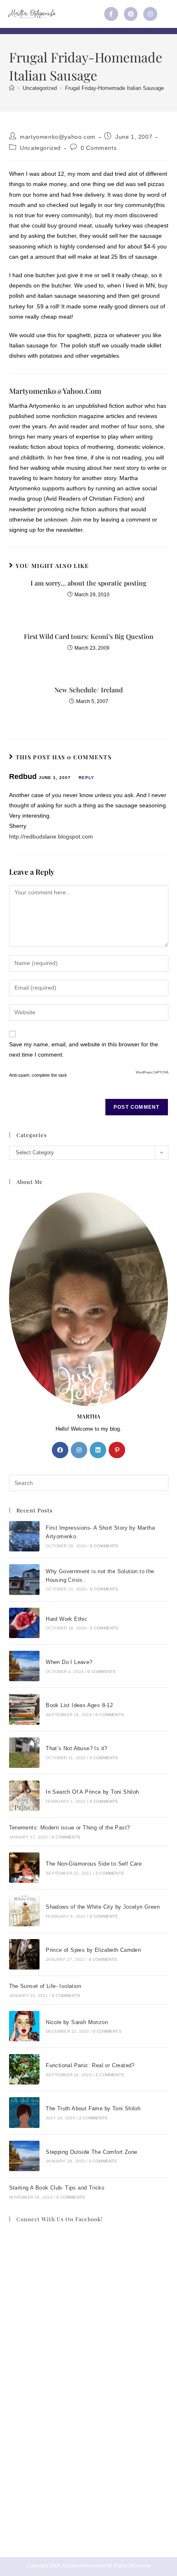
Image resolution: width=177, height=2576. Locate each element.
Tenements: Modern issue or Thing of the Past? (70, 1828)
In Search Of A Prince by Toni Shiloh (92, 1792)
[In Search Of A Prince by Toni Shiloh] (24, 1796)
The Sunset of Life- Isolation (45, 1986)
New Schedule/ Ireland (88, 690)
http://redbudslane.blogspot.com (51, 836)
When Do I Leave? (69, 1662)
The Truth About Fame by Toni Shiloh (93, 2108)
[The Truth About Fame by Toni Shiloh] (24, 2112)
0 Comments (99, 148)
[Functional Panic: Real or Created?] (24, 2069)
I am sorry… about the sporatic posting (88, 583)
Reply (86, 778)
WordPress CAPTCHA (152, 1072)
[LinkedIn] (98, 1450)
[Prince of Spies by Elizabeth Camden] (24, 1954)
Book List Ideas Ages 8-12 (79, 1705)
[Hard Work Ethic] (24, 1623)
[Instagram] (150, 14)
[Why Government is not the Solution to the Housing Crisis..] (24, 1579)
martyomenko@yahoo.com (58, 137)
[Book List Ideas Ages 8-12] (24, 1709)
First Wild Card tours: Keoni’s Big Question (89, 636)
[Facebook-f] (111, 14)
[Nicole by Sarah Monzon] (24, 2026)
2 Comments (110, 1873)
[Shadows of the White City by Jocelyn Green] (24, 1911)
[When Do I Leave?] (24, 1666)
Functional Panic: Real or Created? (90, 2065)
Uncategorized (40, 148)
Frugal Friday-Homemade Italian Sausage (114, 88)
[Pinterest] (131, 14)
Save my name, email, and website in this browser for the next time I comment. (84, 1049)
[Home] (12, 88)
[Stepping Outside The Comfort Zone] (24, 2156)
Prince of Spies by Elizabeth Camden (93, 1950)
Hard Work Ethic (66, 1619)
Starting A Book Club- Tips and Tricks (57, 2188)
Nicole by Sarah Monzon (77, 2022)
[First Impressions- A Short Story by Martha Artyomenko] (24, 1536)
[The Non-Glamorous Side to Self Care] (24, 1868)
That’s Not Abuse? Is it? (77, 1748)
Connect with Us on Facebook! (59, 2219)
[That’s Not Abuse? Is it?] (24, 1753)
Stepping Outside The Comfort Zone (91, 2152)
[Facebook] (60, 1450)
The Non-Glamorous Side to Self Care (94, 1864)
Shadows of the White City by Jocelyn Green (103, 1907)
